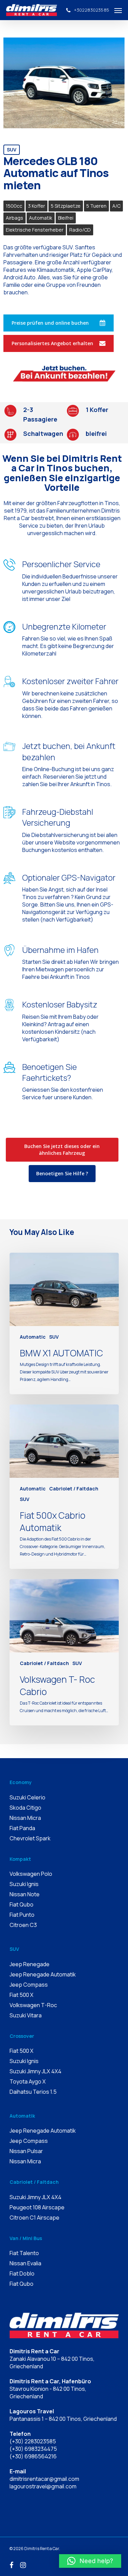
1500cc (14, 206)
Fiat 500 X (22, 1995)
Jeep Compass (29, 1985)
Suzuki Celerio (27, 1797)
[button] (90, 2561)
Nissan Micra (25, 1818)
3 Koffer (37, 206)
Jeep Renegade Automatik (43, 1974)
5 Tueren (96, 206)
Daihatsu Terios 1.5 (33, 2092)
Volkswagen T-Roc (33, 2005)
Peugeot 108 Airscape (37, 2207)
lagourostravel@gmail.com (43, 2486)
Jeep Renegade (30, 1964)
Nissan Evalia (25, 2263)
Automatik (41, 218)
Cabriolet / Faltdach (74, 1489)
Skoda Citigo (25, 1808)
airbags (15, 218)
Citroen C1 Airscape (34, 2218)
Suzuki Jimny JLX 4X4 (35, 2071)
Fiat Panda (22, 1828)
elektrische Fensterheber (35, 230)
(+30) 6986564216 (33, 2456)
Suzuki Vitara (26, 2015)
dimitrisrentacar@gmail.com (44, 2479)
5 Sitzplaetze (66, 206)
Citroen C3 (23, 1925)
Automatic (33, 1337)
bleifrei (66, 218)
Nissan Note (25, 1894)
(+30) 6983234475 (33, 2449)
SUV (12, 150)
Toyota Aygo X (28, 2081)
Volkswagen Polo (31, 1874)
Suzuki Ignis (24, 1884)
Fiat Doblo (22, 2273)
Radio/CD (80, 230)
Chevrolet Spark (30, 1838)
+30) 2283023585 (34, 2441)
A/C (116, 206)
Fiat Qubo (22, 1904)
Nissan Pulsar (26, 2151)
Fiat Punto (22, 1915)
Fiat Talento (24, 2253)
